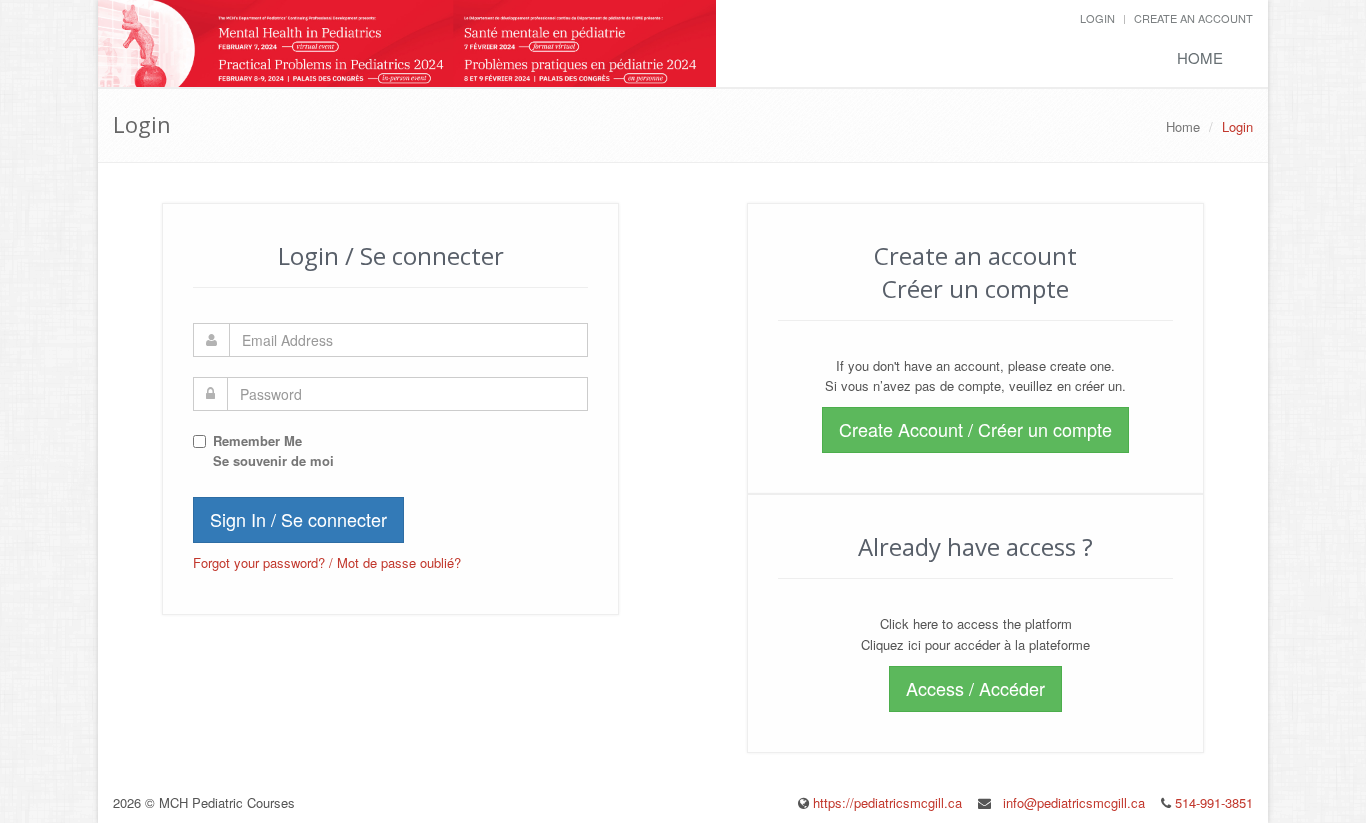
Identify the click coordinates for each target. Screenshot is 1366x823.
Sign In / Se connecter (298, 519)
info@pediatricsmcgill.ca (1074, 802)
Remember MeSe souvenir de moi (273, 451)
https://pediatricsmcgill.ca (887, 802)
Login (1097, 18)
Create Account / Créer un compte (975, 429)
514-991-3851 (1212, 802)
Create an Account (1193, 18)
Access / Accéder (975, 688)
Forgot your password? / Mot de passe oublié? (327, 562)
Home (1200, 57)
